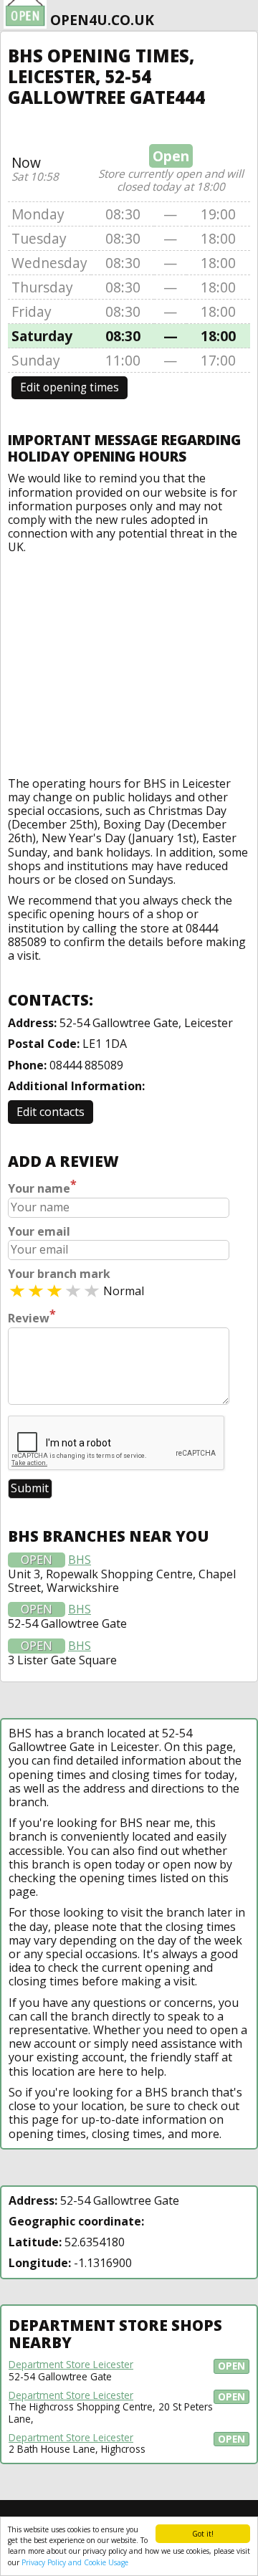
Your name (42, 1187)
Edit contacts (51, 1112)
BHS (80, 1560)
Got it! (203, 2534)
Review (32, 1317)
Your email (39, 1232)
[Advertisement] (129, 662)
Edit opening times (70, 387)
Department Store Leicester (71, 2365)
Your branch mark (59, 1274)
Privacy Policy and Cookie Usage (75, 2562)
